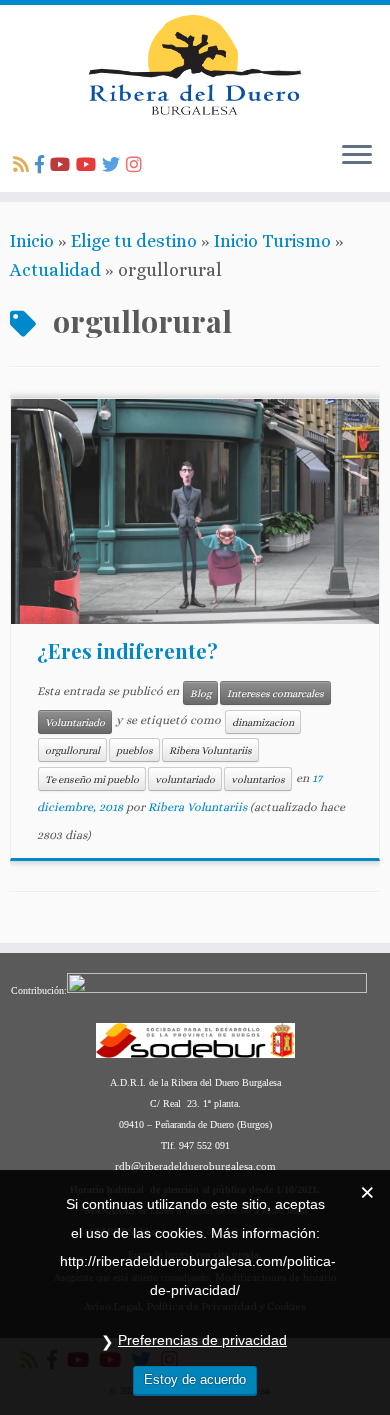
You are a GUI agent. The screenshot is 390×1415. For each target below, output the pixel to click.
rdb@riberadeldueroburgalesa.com (195, 1166)
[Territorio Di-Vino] (63, 165)
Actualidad (55, 270)
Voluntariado (75, 722)
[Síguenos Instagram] (137, 165)
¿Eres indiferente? (127, 650)
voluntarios (258, 779)
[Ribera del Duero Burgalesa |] (195, 65)
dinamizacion (263, 722)
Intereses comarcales (275, 693)
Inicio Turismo (272, 241)
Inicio (32, 241)
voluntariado (185, 779)
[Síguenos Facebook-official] (42, 165)
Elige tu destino (134, 241)
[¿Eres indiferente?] (195, 511)
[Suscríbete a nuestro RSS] (24, 165)
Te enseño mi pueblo (92, 779)
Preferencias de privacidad (202, 1340)
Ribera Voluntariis (210, 750)
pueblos (134, 750)
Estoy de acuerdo (195, 1379)
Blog (200, 693)
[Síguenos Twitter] (114, 165)
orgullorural (72, 750)
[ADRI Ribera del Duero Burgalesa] (89, 165)
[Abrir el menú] (357, 156)
